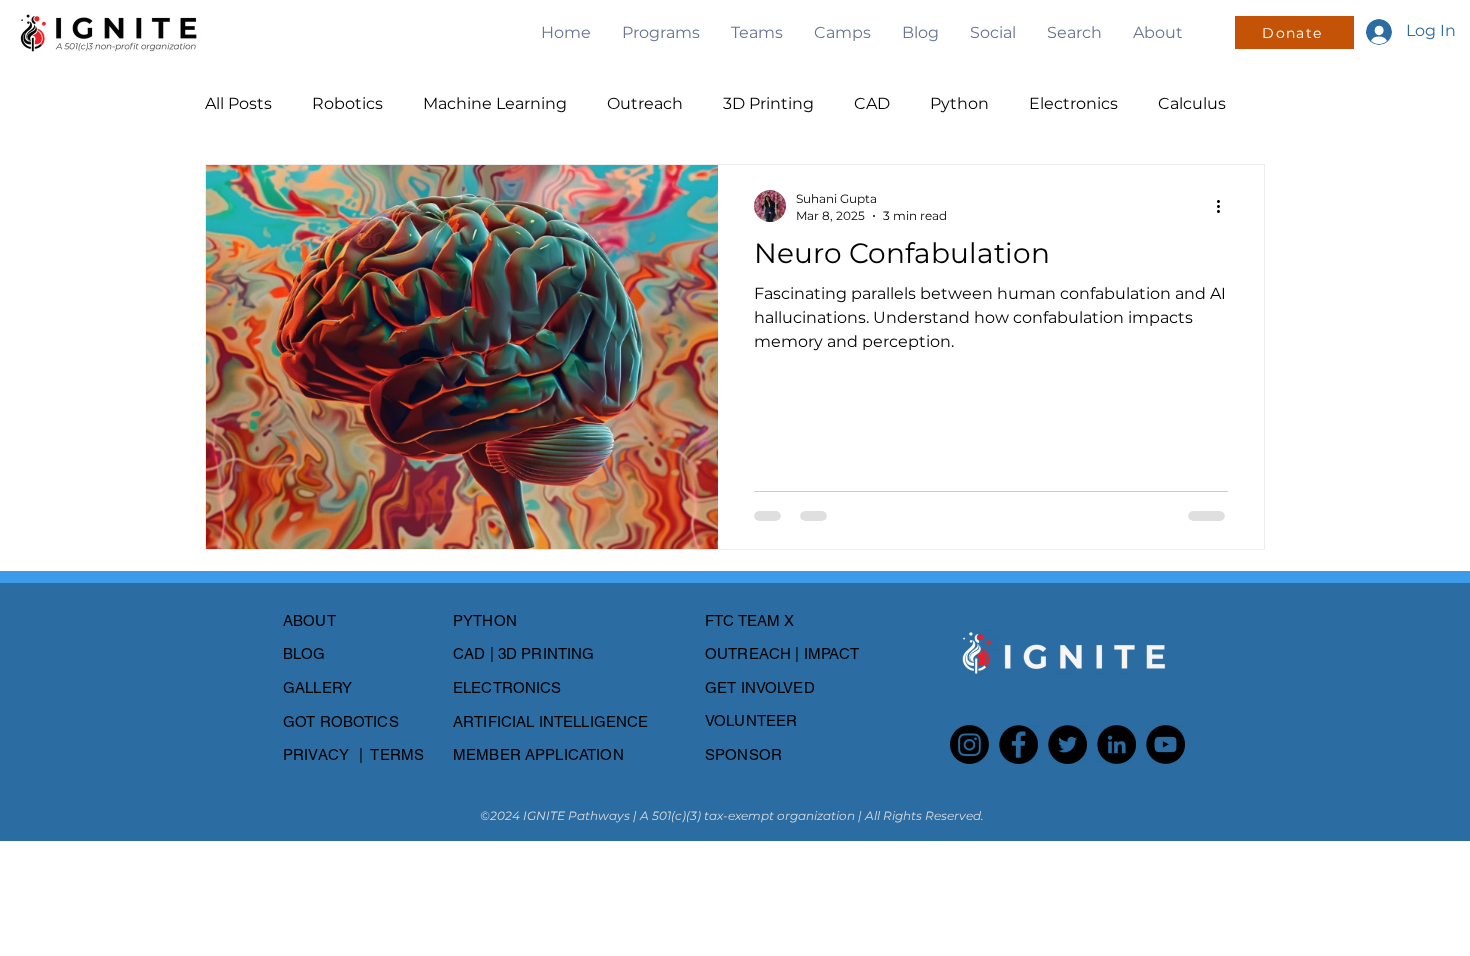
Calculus (1192, 103)
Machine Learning (495, 103)
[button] (660, 32)
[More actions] (1225, 206)
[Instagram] (969, 744)
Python (959, 103)
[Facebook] (1018, 744)
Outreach (645, 103)
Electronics (1073, 103)
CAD (872, 103)
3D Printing (768, 103)
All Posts (238, 103)
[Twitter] (1067, 744)
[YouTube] (1165, 744)
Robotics (347, 103)
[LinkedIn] (1116, 744)
